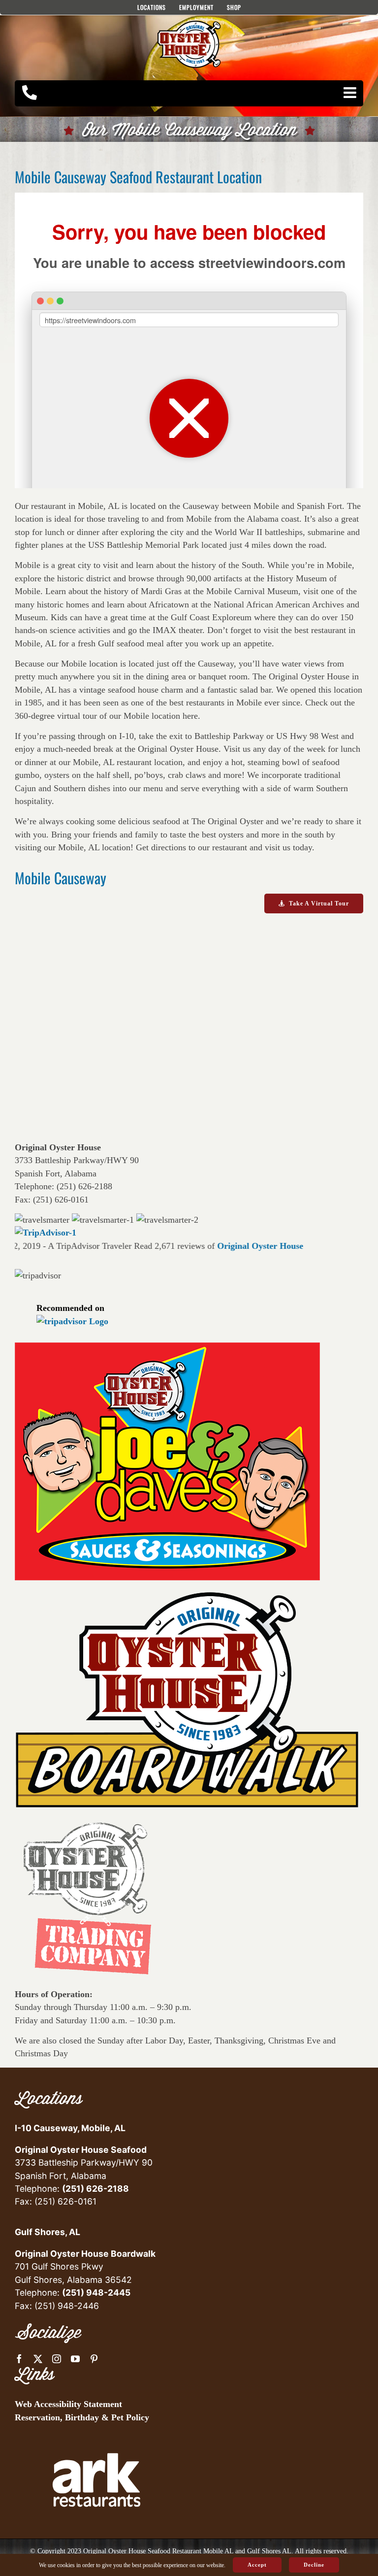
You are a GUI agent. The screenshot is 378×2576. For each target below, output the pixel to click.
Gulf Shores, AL (47, 2232)
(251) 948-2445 (96, 2292)
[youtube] (75, 2359)
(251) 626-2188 (95, 2189)
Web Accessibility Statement (68, 2404)
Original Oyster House (242, 1246)
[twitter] (38, 2359)
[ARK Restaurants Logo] (96, 2437)
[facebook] (19, 2359)
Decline (314, 2565)
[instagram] (57, 2359)
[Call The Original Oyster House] (30, 93)
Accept (257, 2565)
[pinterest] (94, 2359)
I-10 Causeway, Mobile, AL (70, 2128)
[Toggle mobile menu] (351, 93)
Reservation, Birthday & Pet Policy (82, 2417)
